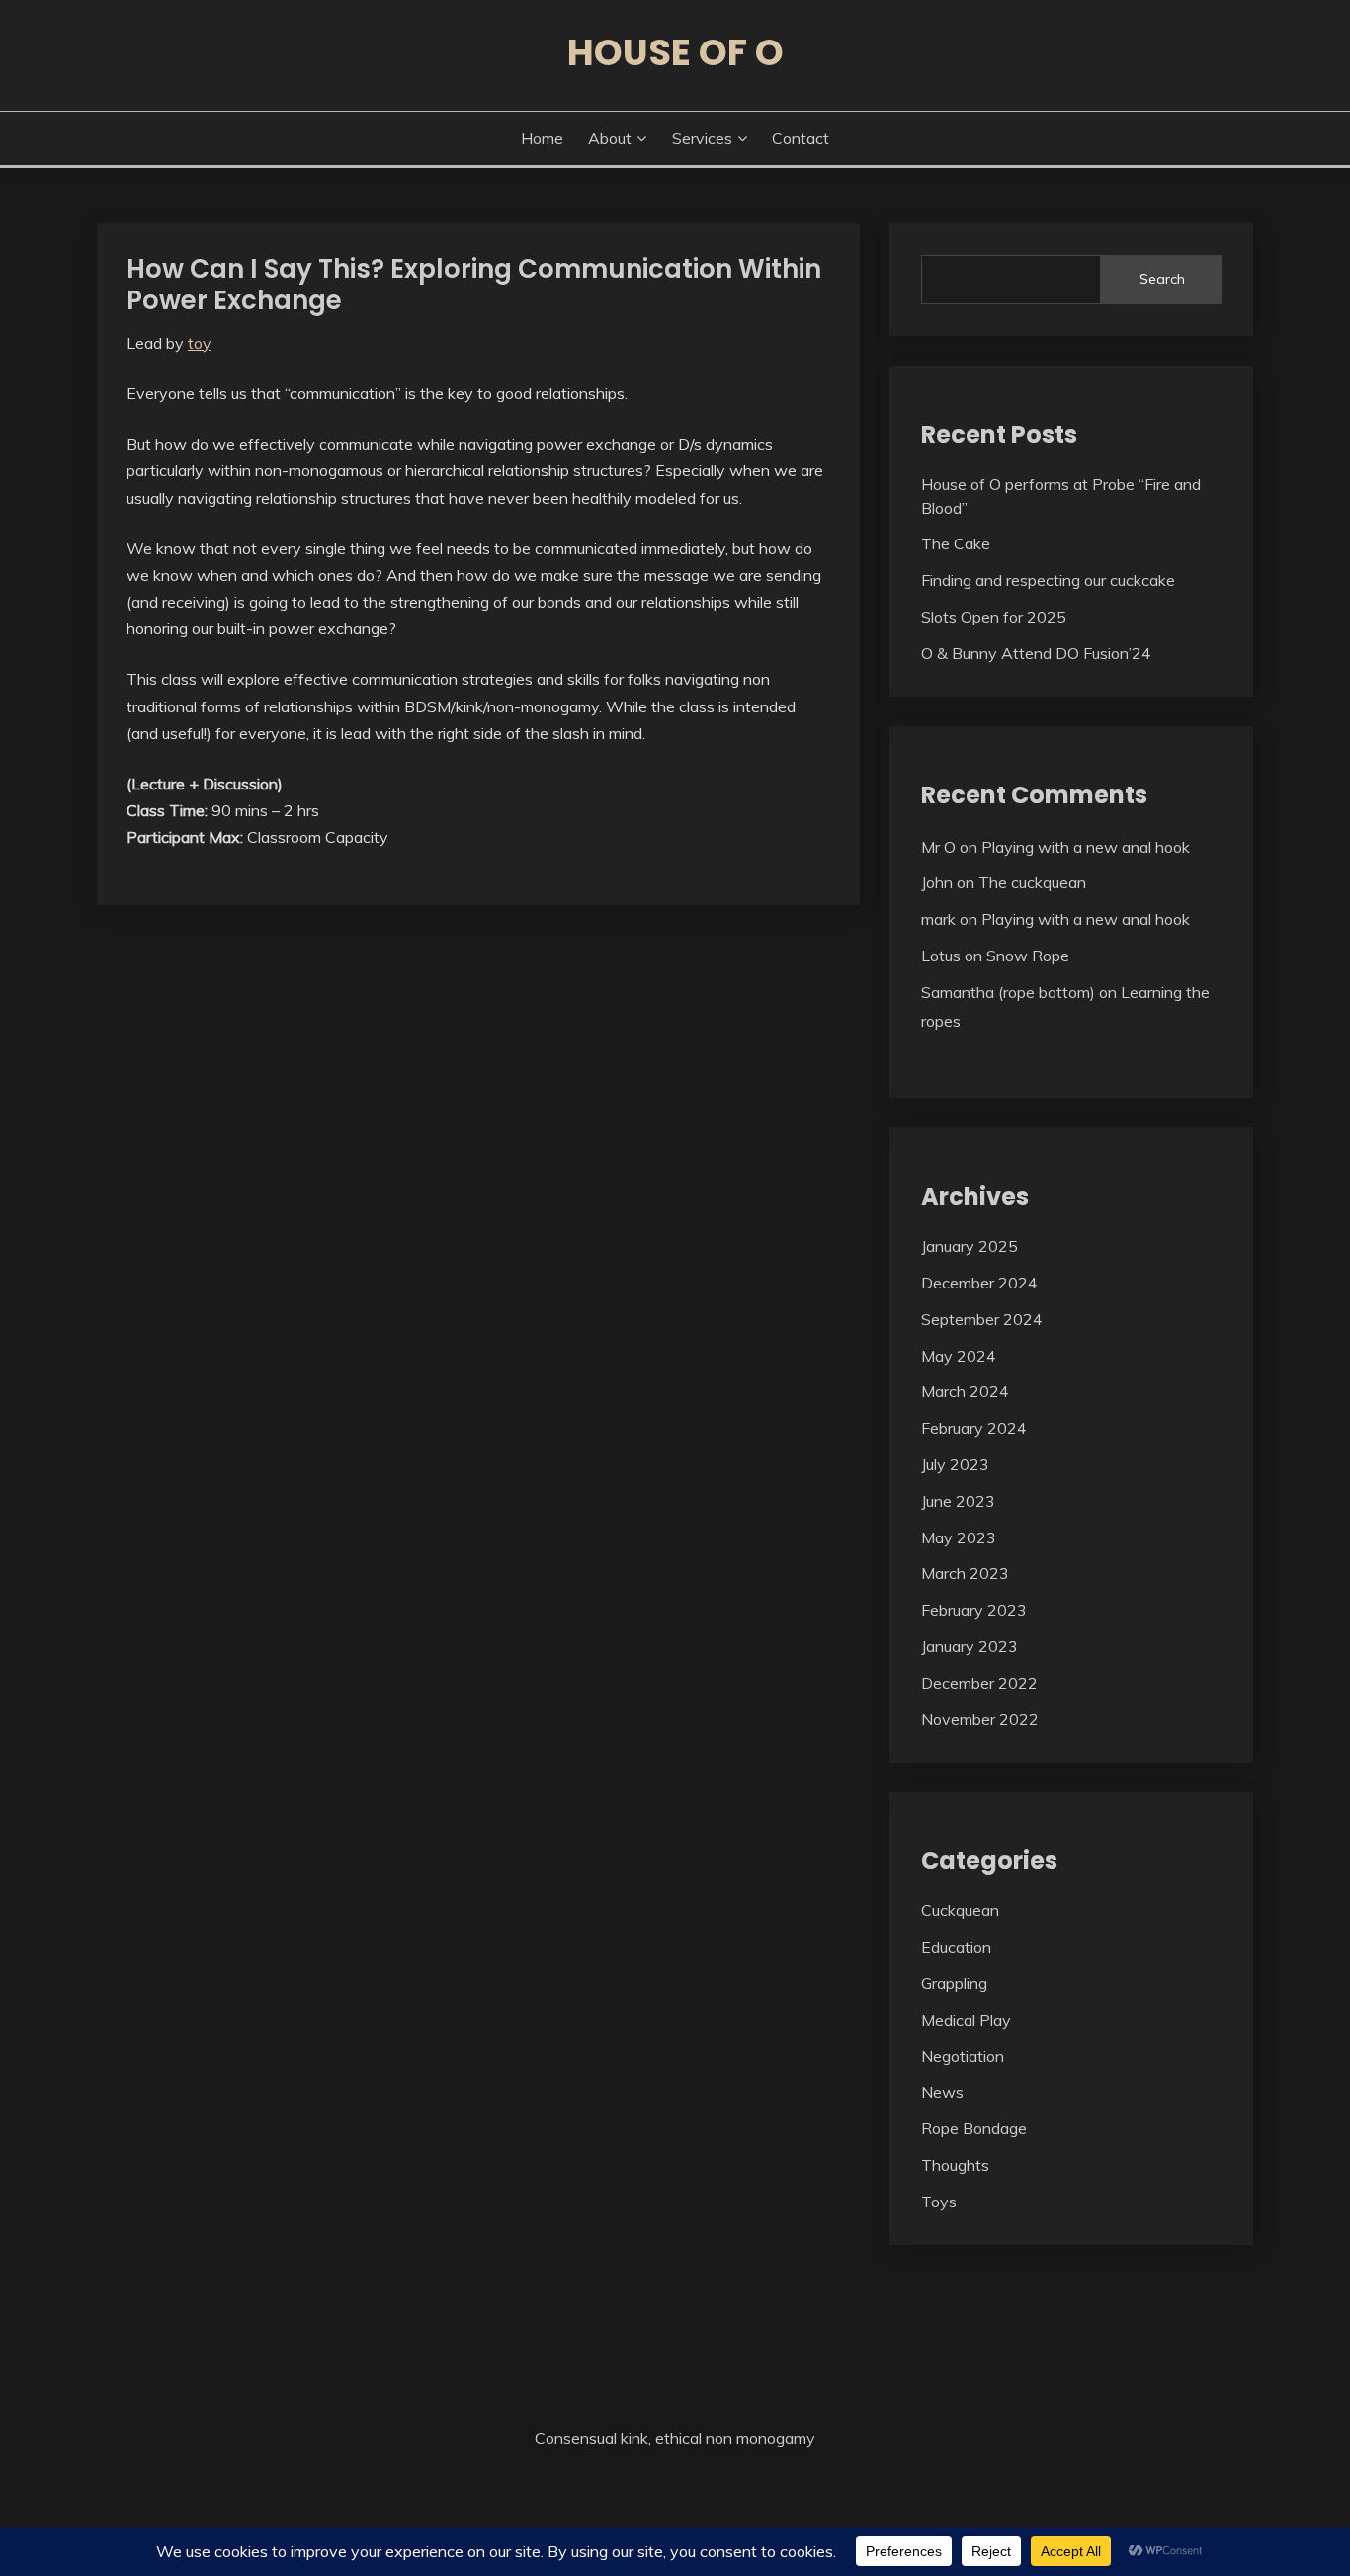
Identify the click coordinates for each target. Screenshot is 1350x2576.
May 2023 (959, 1537)
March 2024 (965, 1391)
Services (702, 138)
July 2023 (955, 1464)
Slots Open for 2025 (994, 617)
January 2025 (970, 1246)
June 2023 (958, 1501)
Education (956, 1947)
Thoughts (955, 2165)
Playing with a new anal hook (1086, 847)
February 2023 (974, 1610)
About (610, 138)
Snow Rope (1028, 956)
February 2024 (974, 1428)
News (942, 2092)
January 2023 (970, 1646)
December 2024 (979, 1283)
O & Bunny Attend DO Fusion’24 (1036, 653)
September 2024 (982, 1319)
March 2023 (965, 1573)
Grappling (954, 1983)
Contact (801, 138)
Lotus (941, 956)
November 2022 (980, 1719)
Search (1162, 279)
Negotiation (963, 2056)
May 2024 (959, 1356)
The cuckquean (1032, 882)
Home (542, 138)
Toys (939, 2202)
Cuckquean (960, 1910)
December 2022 (979, 1683)
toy (200, 343)
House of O (675, 52)
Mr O (938, 847)
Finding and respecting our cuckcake (1048, 580)
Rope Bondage (974, 2128)
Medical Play (966, 2020)
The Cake (956, 543)
